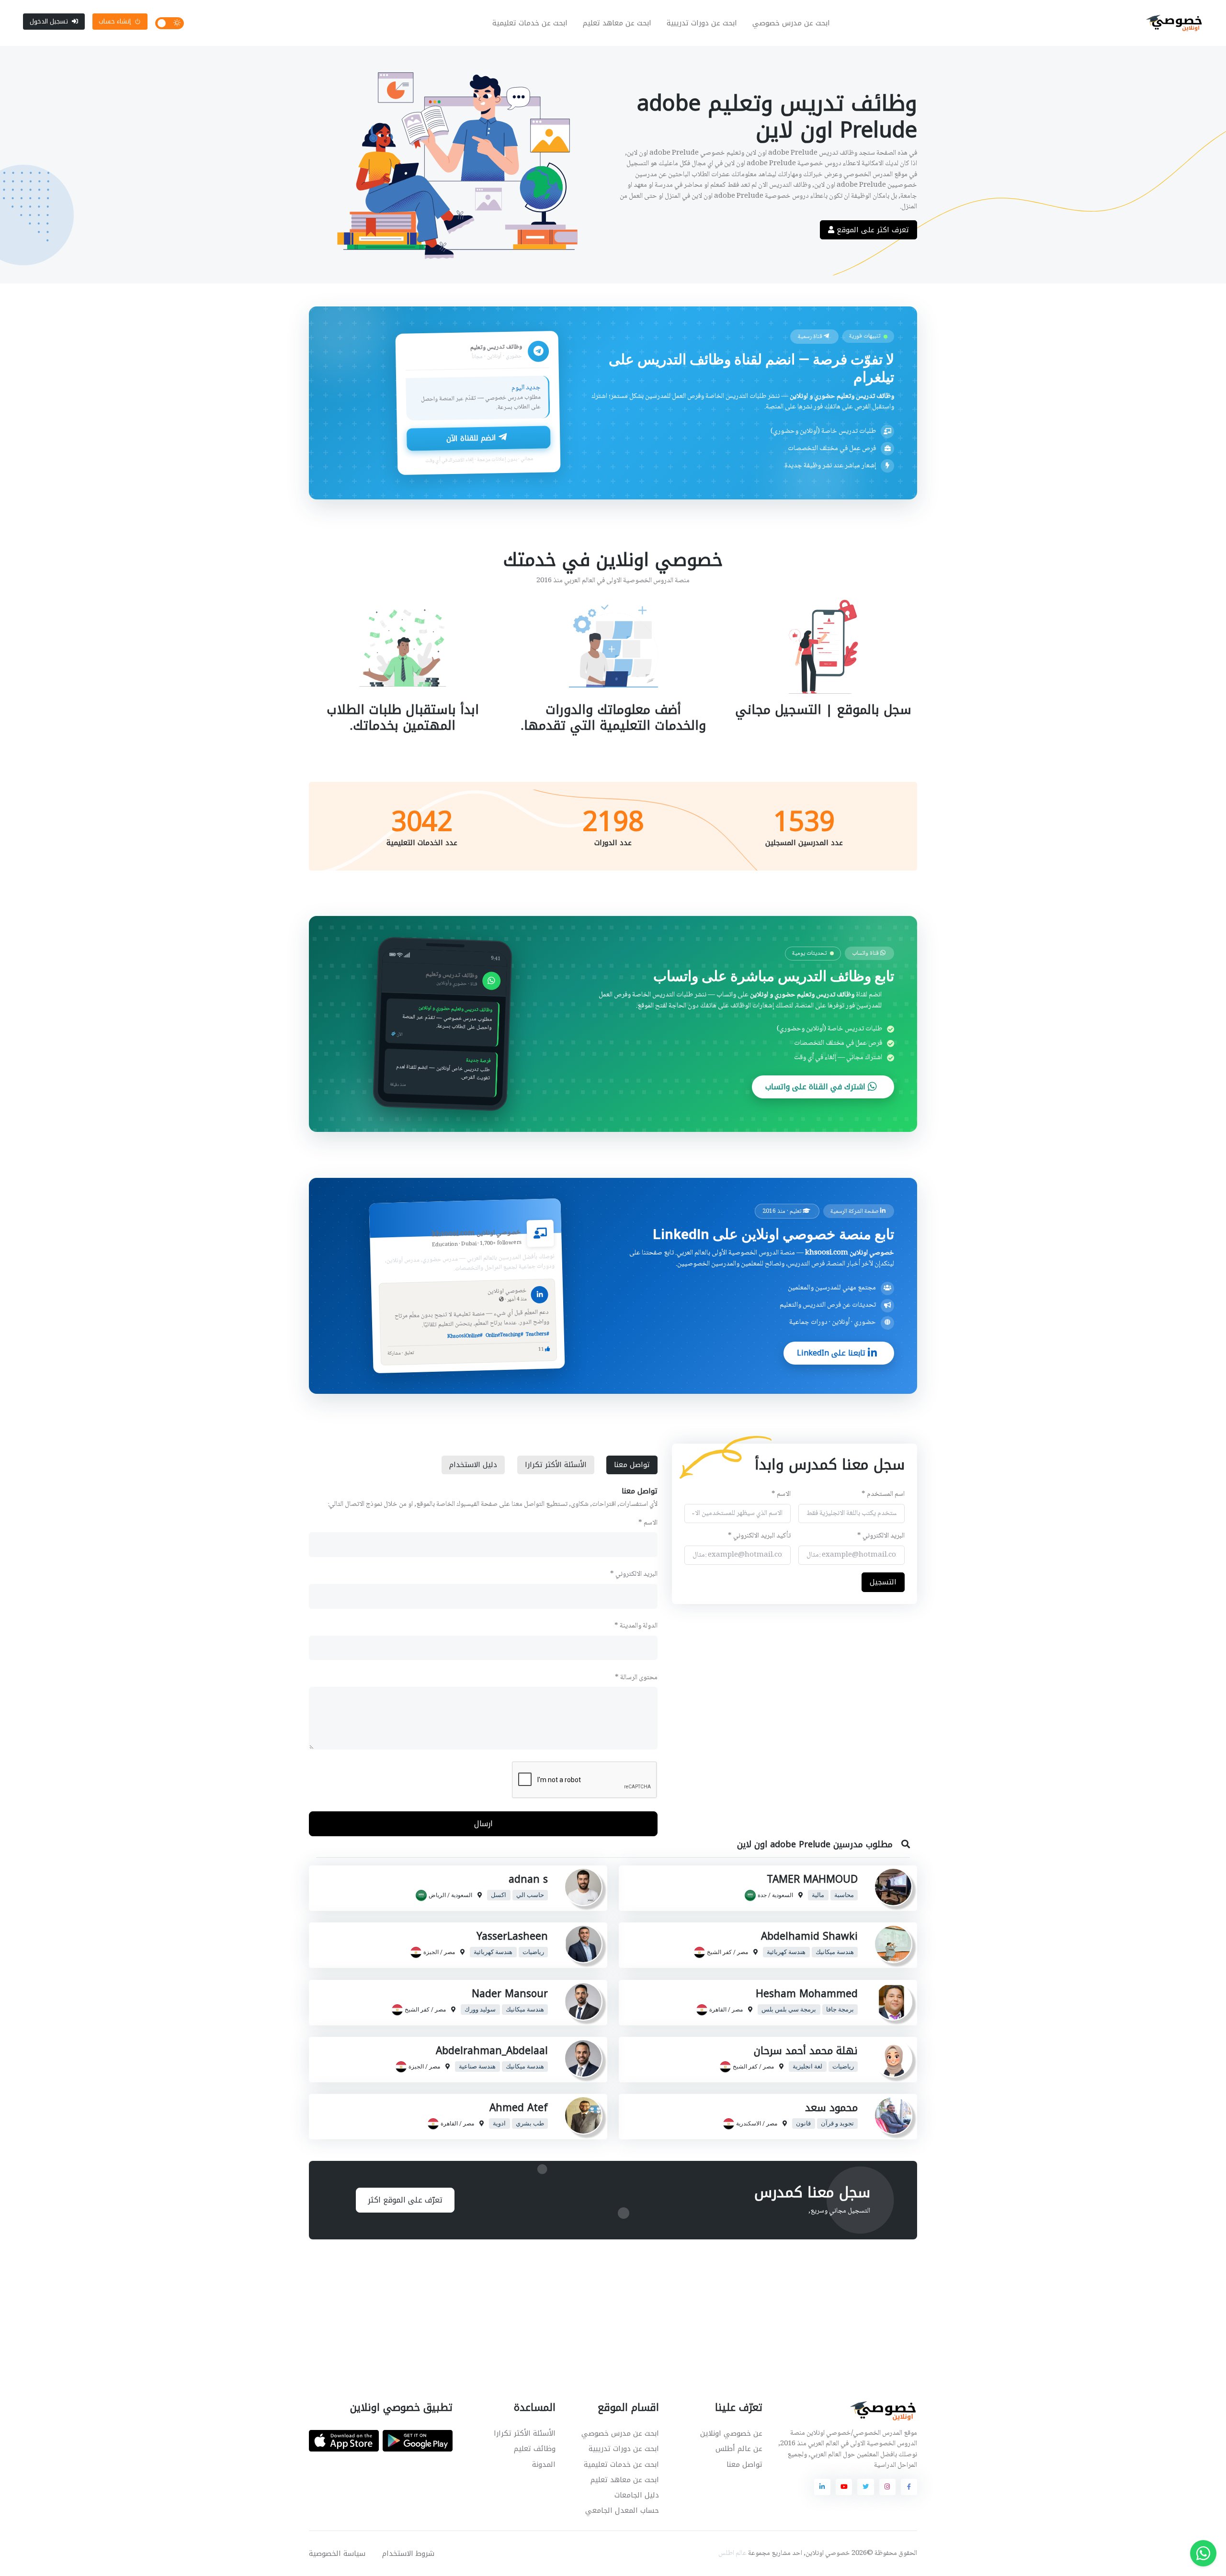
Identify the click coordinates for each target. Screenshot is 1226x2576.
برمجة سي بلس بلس (789, 2010)
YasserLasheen (512, 1936)
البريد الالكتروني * (881, 1536)
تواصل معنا (744, 2464)
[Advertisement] (606, 2309)
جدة (762, 1895)
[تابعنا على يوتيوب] (844, 2487)
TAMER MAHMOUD (812, 1879)
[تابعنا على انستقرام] (887, 2487)
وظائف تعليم (535, 2449)
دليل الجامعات (637, 2495)
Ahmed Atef (519, 2108)
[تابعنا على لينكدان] (822, 2487)
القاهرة (718, 2010)
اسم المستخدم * (883, 1495)
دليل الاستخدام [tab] (473, 1465)
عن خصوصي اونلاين (731, 2433)
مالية (818, 1895)
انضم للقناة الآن (472, 438)
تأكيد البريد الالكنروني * (759, 1536)
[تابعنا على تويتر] (865, 2487)
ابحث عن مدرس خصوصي (791, 23)
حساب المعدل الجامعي (622, 2510)
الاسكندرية (749, 2124)
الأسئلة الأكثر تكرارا (525, 2433)
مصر (743, 1952)
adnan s (528, 1879)
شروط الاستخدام (408, 2553)
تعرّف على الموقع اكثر (405, 2200)
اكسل (499, 1895)
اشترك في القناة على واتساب (817, 1087)
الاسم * (781, 1495)
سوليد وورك (480, 2010)
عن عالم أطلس (739, 2449)
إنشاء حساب (115, 21)
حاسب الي (530, 1895)
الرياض (437, 1895)
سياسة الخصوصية (337, 2553)
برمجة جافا (840, 2010)
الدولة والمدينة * (636, 1626)
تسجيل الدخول (49, 21)
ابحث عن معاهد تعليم (617, 23)
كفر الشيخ (719, 1952)
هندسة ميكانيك (835, 1952)
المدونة (544, 2464)
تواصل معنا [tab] (632, 1465)
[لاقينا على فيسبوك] (909, 2487)
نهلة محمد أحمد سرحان (806, 2051)
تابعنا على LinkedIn (832, 1353)
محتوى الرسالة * (636, 1678)
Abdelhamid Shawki (809, 1936)
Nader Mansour (510, 1994)
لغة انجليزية (807, 2067)
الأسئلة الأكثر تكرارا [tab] (556, 1465)
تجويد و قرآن (837, 2124)
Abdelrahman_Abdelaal (492, 2051)
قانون (803, 2124)
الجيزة (431, 1952)
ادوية (499, 2124)
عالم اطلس (732, 2553)
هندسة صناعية (477, 2067)
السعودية (783, 1895)
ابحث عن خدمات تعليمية (530, 23)
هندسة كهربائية (786, 1952)
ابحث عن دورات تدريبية (702, 23)
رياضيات (533, 1952)
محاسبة (844, 1895)
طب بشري (530, 2124)
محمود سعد (831, 2108)
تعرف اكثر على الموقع (872, 230)
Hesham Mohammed (807, 1994)
